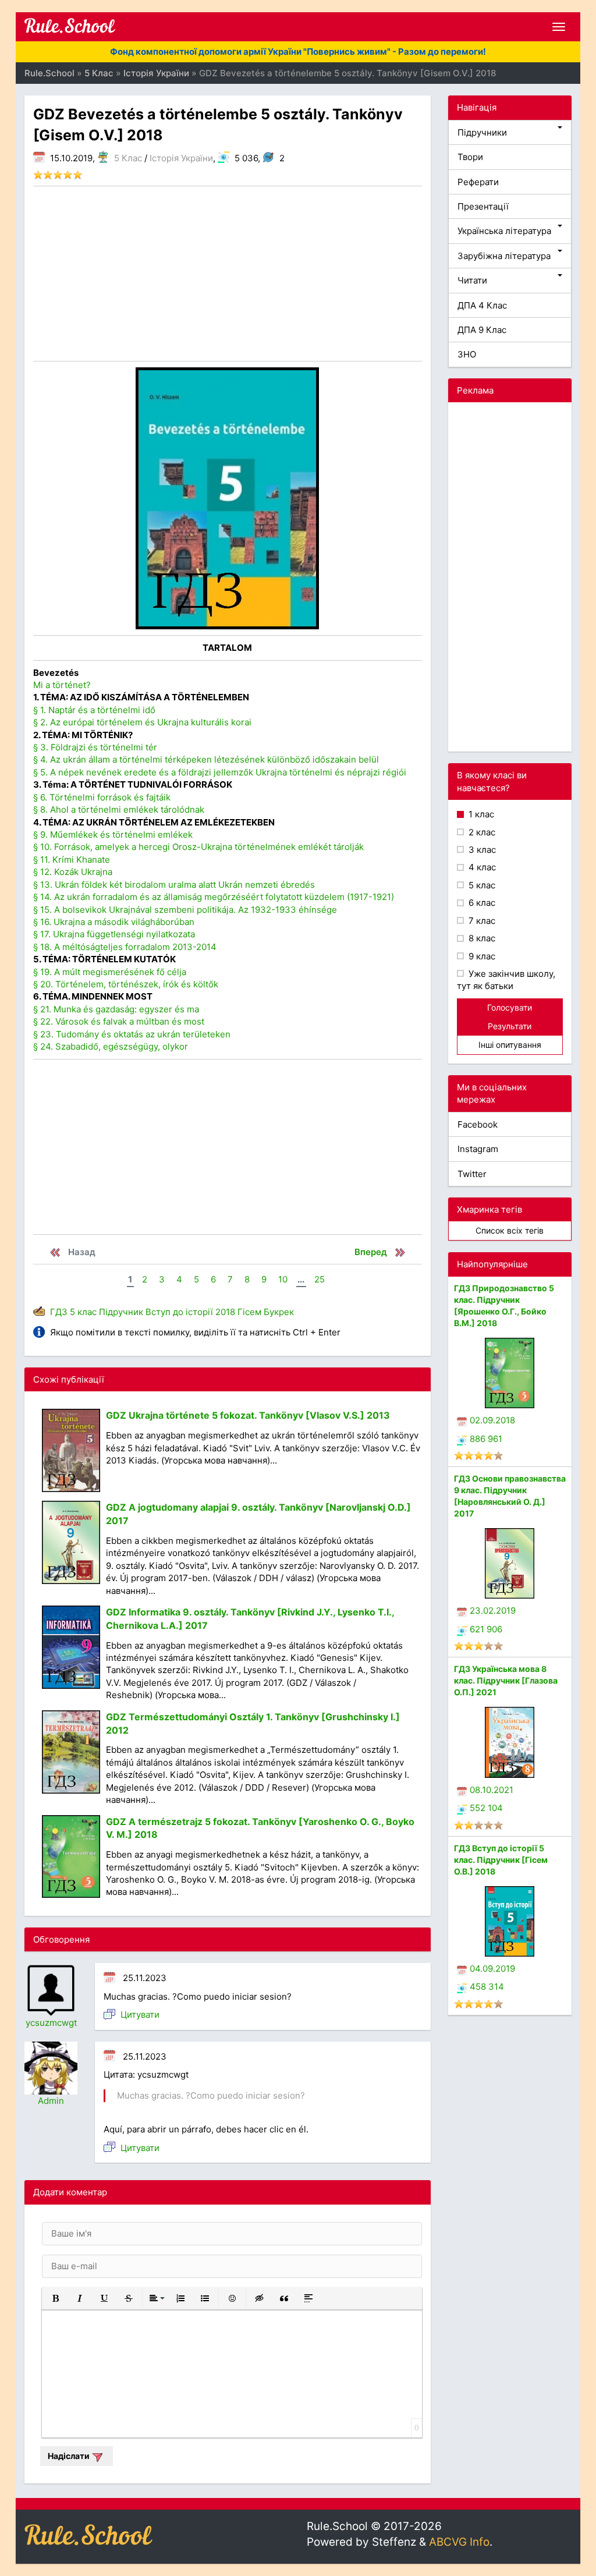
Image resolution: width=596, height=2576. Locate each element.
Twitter (472, 1174)
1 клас (480, 814)
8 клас (481, 938)
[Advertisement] (228, 274)
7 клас (481, 921)
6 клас (481, 903)
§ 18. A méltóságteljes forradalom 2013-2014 (125, 947)
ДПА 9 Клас (482, 330)
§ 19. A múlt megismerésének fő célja (110, 972)
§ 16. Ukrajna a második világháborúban (114, 922)
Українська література (504, 231)
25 (320, 1279)
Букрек (279, 1312)
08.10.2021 (492, 1790)
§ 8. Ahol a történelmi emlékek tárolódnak (119, 809)
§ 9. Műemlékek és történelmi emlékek (113, 835)
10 (283, 1279)
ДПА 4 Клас (482, 305)
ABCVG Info (459, 2542)
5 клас (83, 1312)
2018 (225, 1312)
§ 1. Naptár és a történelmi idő (94, 710)
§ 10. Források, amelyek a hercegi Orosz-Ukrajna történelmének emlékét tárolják (198, 847)
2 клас (481, 832)
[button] (55, 2298)
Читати (472, 280)
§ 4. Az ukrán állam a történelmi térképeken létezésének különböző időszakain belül (206, 759)
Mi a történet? (62, 685)
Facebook (478, 1124)
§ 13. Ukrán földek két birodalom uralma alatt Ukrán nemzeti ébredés (174, 885)
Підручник (121, 1312)
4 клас (481, 867)
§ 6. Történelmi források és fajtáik (102, 797)
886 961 (486, 1439)
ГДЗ (59, 1312)
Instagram (478, 1149)
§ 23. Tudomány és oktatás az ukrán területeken (132, 1034)
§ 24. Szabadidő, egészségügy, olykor (111, 1046)
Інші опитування (510, 1045)
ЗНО (467, 354)
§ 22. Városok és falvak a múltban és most (119, 1021)
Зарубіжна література (504, 256)
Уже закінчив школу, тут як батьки (506, 980)
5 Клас (128, 158)
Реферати (478, 182)
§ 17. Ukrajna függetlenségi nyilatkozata (114, 934)
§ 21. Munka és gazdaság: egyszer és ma (116, 1009)
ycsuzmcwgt (51, 2023)
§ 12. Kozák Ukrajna (73, 872)
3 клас (481, 850)
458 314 (487, 1987)
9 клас (481, 956)
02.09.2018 (492, 1420)
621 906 (486, 1629)
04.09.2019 (492, 1969)
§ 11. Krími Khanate (72, 860)
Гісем (249, 1312)
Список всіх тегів (510, 1230)
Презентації (483, 206)
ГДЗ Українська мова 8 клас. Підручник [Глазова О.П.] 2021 (506, 1680)
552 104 (486, 1808)
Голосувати (510, 1007)
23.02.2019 (493, 1611)
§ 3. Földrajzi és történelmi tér (95, 747)
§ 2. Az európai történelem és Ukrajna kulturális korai (142, 722)
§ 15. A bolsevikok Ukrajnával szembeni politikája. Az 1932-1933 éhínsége (185, 910)
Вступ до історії (179, 1312)
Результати (510, 1026)
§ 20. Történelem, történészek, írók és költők (126, 984)
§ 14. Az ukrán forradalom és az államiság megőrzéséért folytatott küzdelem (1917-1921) (214, 897)
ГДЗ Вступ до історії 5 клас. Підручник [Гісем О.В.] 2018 (501, 1860)
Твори (470, 157)
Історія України (181, 158)
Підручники (482, 132)
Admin (51, 2101)
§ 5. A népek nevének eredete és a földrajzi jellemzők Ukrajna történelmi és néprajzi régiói (220, 772)
